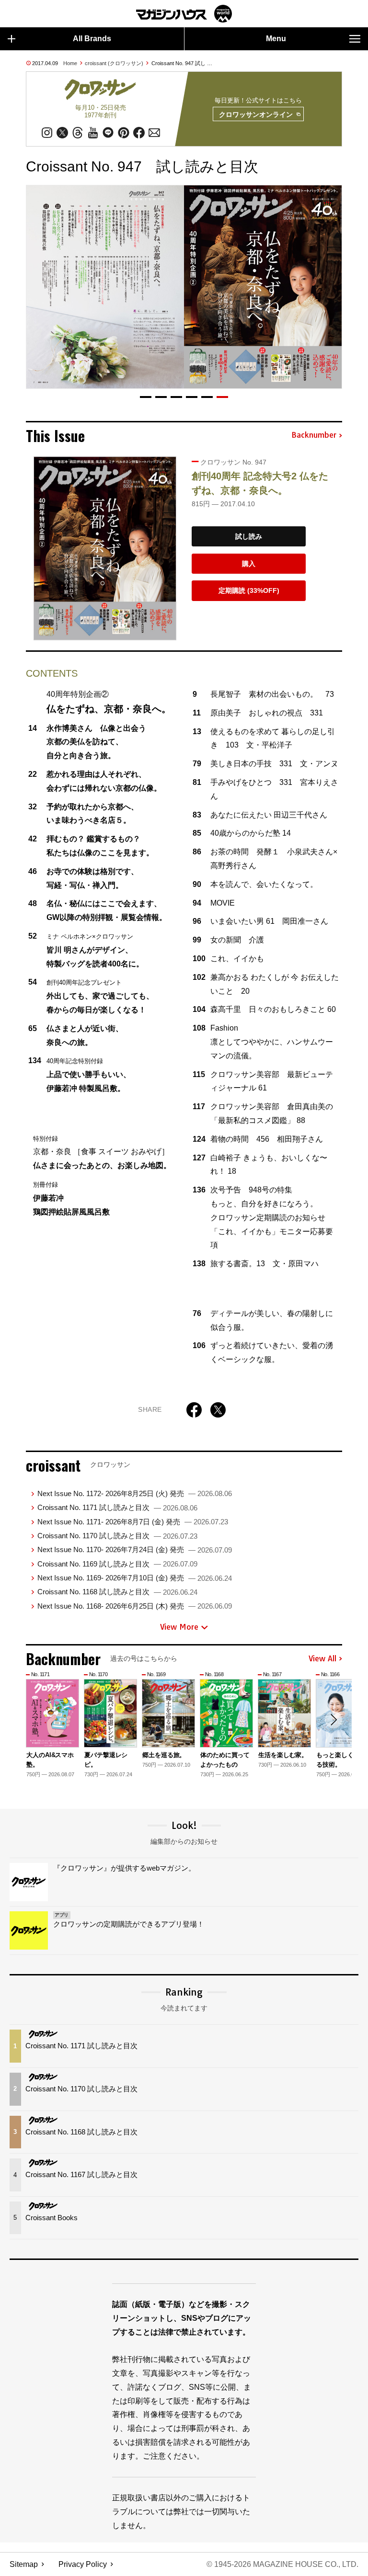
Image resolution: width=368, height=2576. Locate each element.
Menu (276, 39)
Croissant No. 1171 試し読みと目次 (117, 1507)
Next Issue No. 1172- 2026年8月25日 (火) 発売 (135, 1493)
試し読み (249, 536)
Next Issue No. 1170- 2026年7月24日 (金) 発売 (135, 1549)
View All (322, 1659)
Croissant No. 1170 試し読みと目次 (117, 1536)
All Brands (92, 39)
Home (70, 63)
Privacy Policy (83, 2564)
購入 (249, 564)
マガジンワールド (184, 14)
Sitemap (24, 2564)
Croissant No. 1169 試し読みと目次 (117, 1564)
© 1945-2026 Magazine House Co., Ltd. (282, 2564)
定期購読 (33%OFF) (249, 590)
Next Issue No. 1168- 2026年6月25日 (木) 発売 (135, 1606)
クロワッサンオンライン (256, 114)
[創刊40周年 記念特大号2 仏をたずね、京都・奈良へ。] (105, 548)
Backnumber (314, 435)
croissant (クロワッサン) (114, 63)
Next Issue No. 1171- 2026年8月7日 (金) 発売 (133, 1522)
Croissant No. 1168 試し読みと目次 (117, 1592)
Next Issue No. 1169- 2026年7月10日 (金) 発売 (135, 1578)
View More (179, 1627)
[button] (146, 397)
